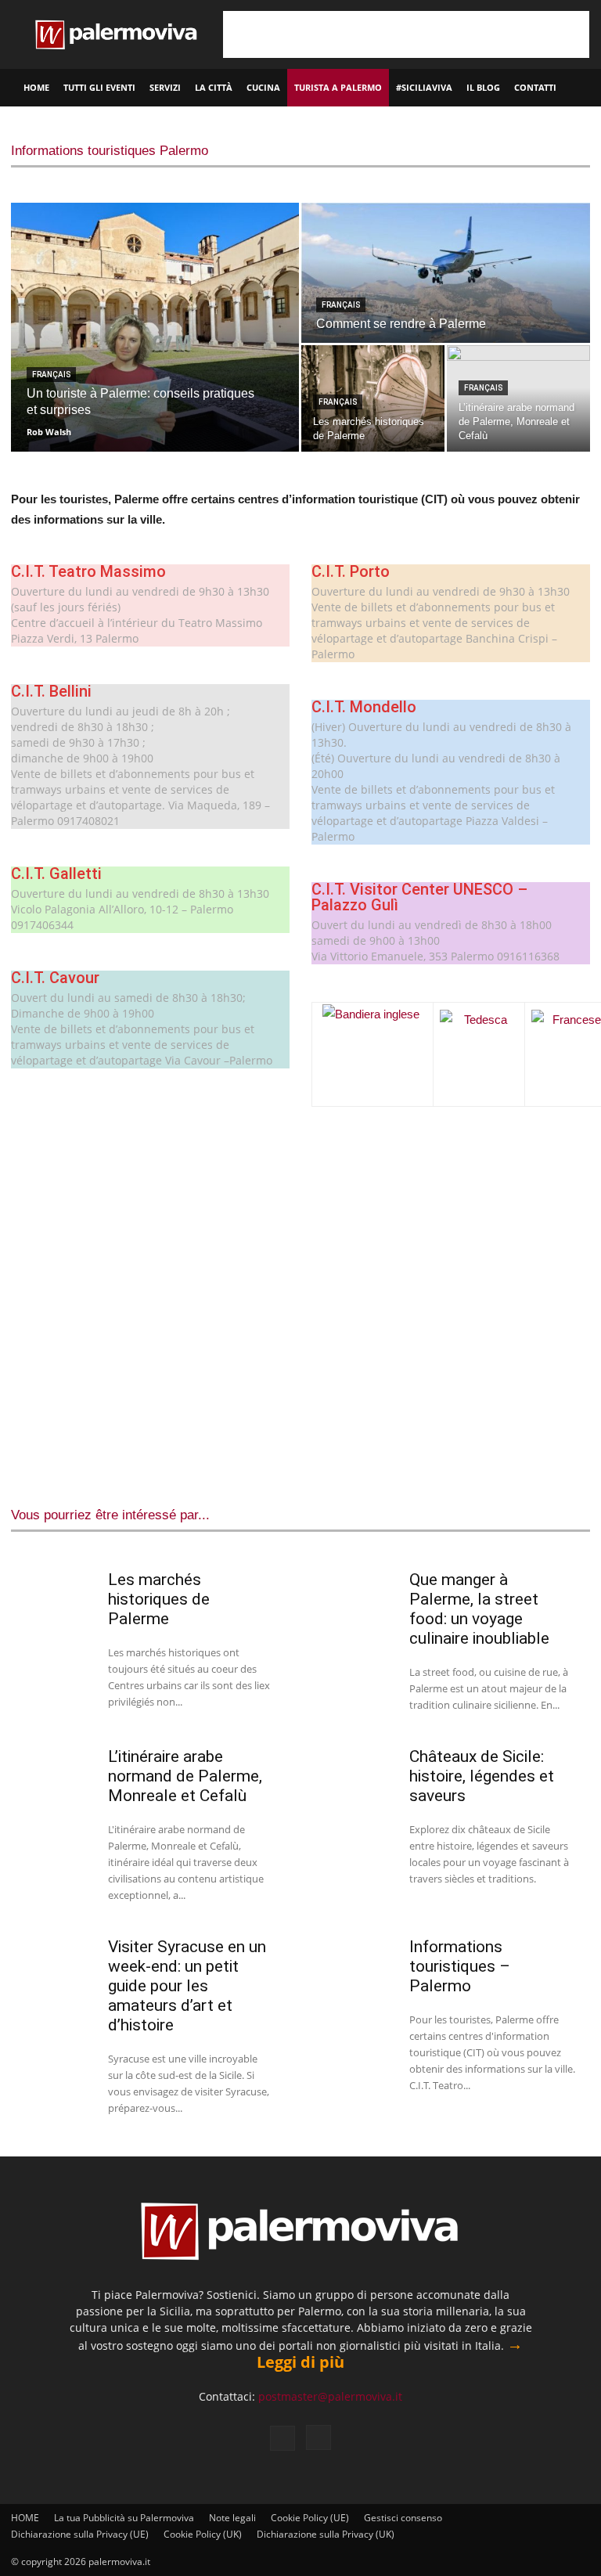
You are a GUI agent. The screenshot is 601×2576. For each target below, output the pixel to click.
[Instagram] (318, 2437)
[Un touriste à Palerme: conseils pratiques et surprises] (155, 327)
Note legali (232, 2518)
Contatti (535, 87)
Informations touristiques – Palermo (460, 1966)
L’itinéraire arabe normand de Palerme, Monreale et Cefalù (185, 1776)
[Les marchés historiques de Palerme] (373, 398)
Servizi (165, 87)
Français (51, 375)
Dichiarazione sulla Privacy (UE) (80, 2534)
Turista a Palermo (338, 87)
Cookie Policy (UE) (310, 2518)
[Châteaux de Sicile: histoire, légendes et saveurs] (354, 1775)
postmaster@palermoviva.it (330, 2396)
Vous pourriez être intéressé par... (110, 1515)
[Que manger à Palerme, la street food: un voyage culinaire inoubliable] (354, 1598)
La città (214, 87)
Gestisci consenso (403, 2518)
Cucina (263, 87)
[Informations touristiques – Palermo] (354, 1965)
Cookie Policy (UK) (203, 2534)
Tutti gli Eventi (99, 87)
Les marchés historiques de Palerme (159, 1599)
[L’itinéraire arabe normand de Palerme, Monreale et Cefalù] (53, 1775)
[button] (582, 88)
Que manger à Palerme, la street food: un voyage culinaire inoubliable (479, 1609)
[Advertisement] (406, 34)
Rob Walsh (49, 432)
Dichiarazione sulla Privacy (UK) (326, 2534)
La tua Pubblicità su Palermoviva (124, 2518)
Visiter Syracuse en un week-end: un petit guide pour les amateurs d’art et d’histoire (187, 1986)
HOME (36, 87)
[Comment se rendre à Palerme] (446, 274)
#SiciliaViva (424, 87)
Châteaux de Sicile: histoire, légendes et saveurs (482, 1776)
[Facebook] (283, 2438)
